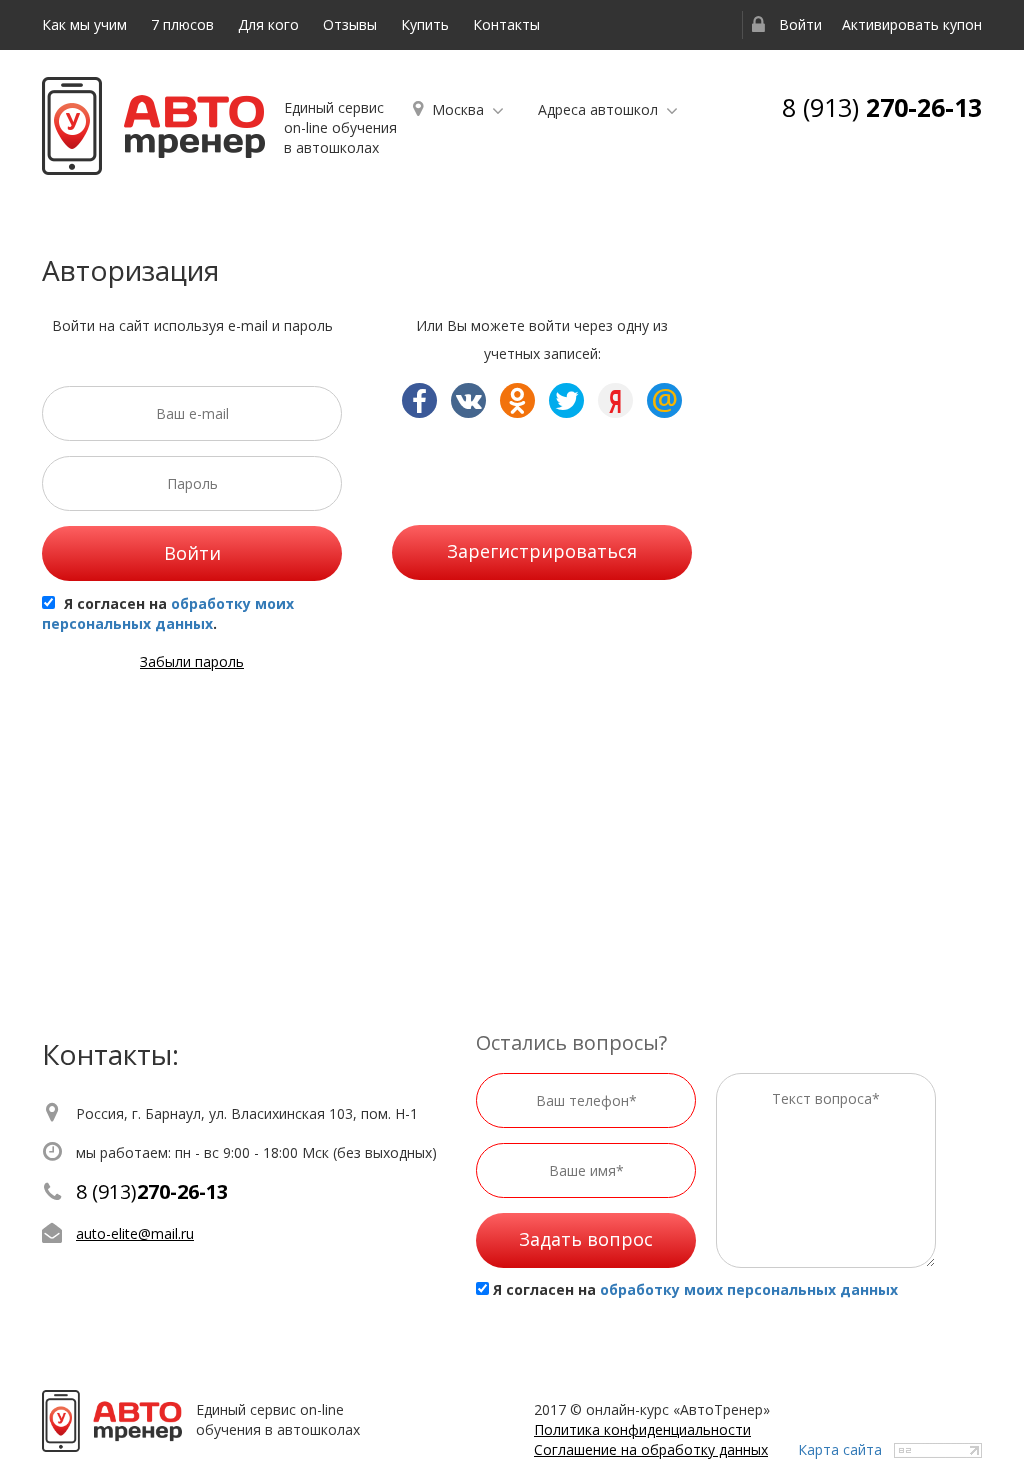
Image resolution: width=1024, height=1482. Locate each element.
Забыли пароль (192, 661)
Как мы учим (84, 24)
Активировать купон (912, 24)
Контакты (506, 24)
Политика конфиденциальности (642, 1429)
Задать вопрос (586, 1239)
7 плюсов (182, 24)
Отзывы (350, 24)
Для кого (268, 24)
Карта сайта (840, 1449)
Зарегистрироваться (542, 551)
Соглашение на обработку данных (651, 1449)
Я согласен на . (168, 613)
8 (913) (882, 107)
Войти (798, 24)
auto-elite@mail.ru (135, 1233)
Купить (425, 24)
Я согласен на (695, 1289)
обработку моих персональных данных (168, 613)
